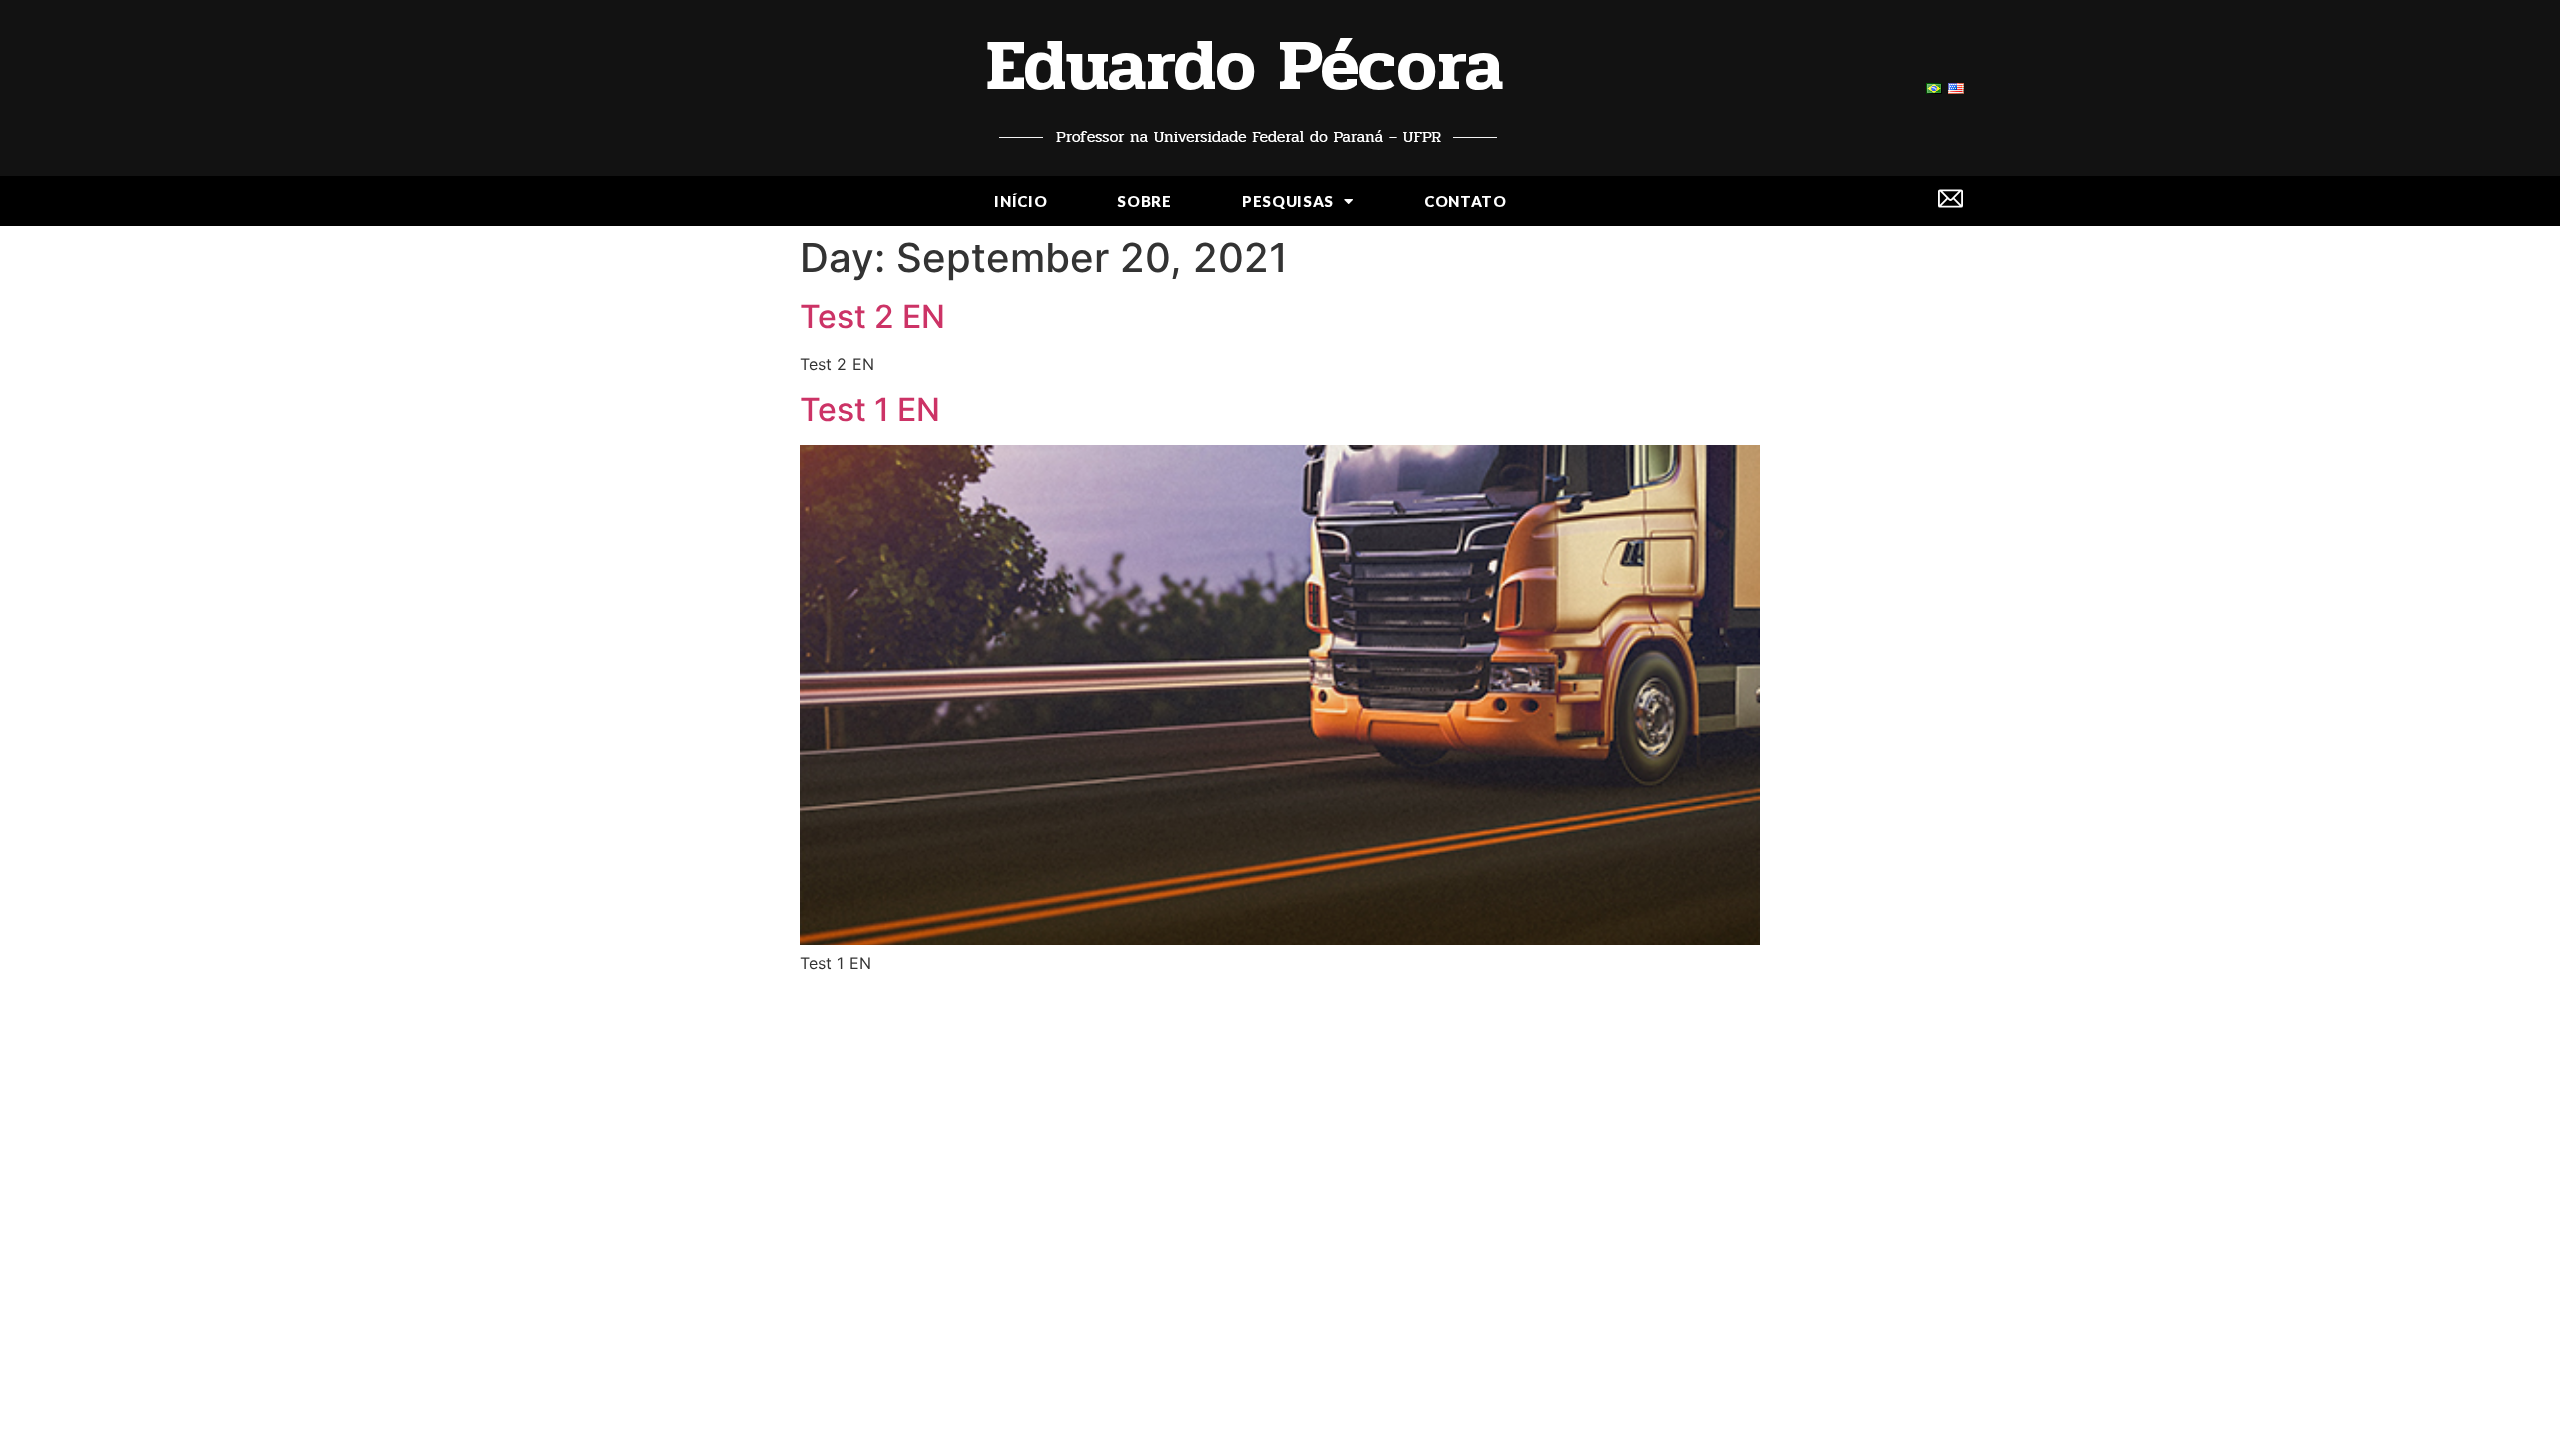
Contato (1465, 201)
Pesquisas (1288, 201)
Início (1020, 201)
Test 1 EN (870, 409)
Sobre (1144, 201)
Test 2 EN (872, 316)
